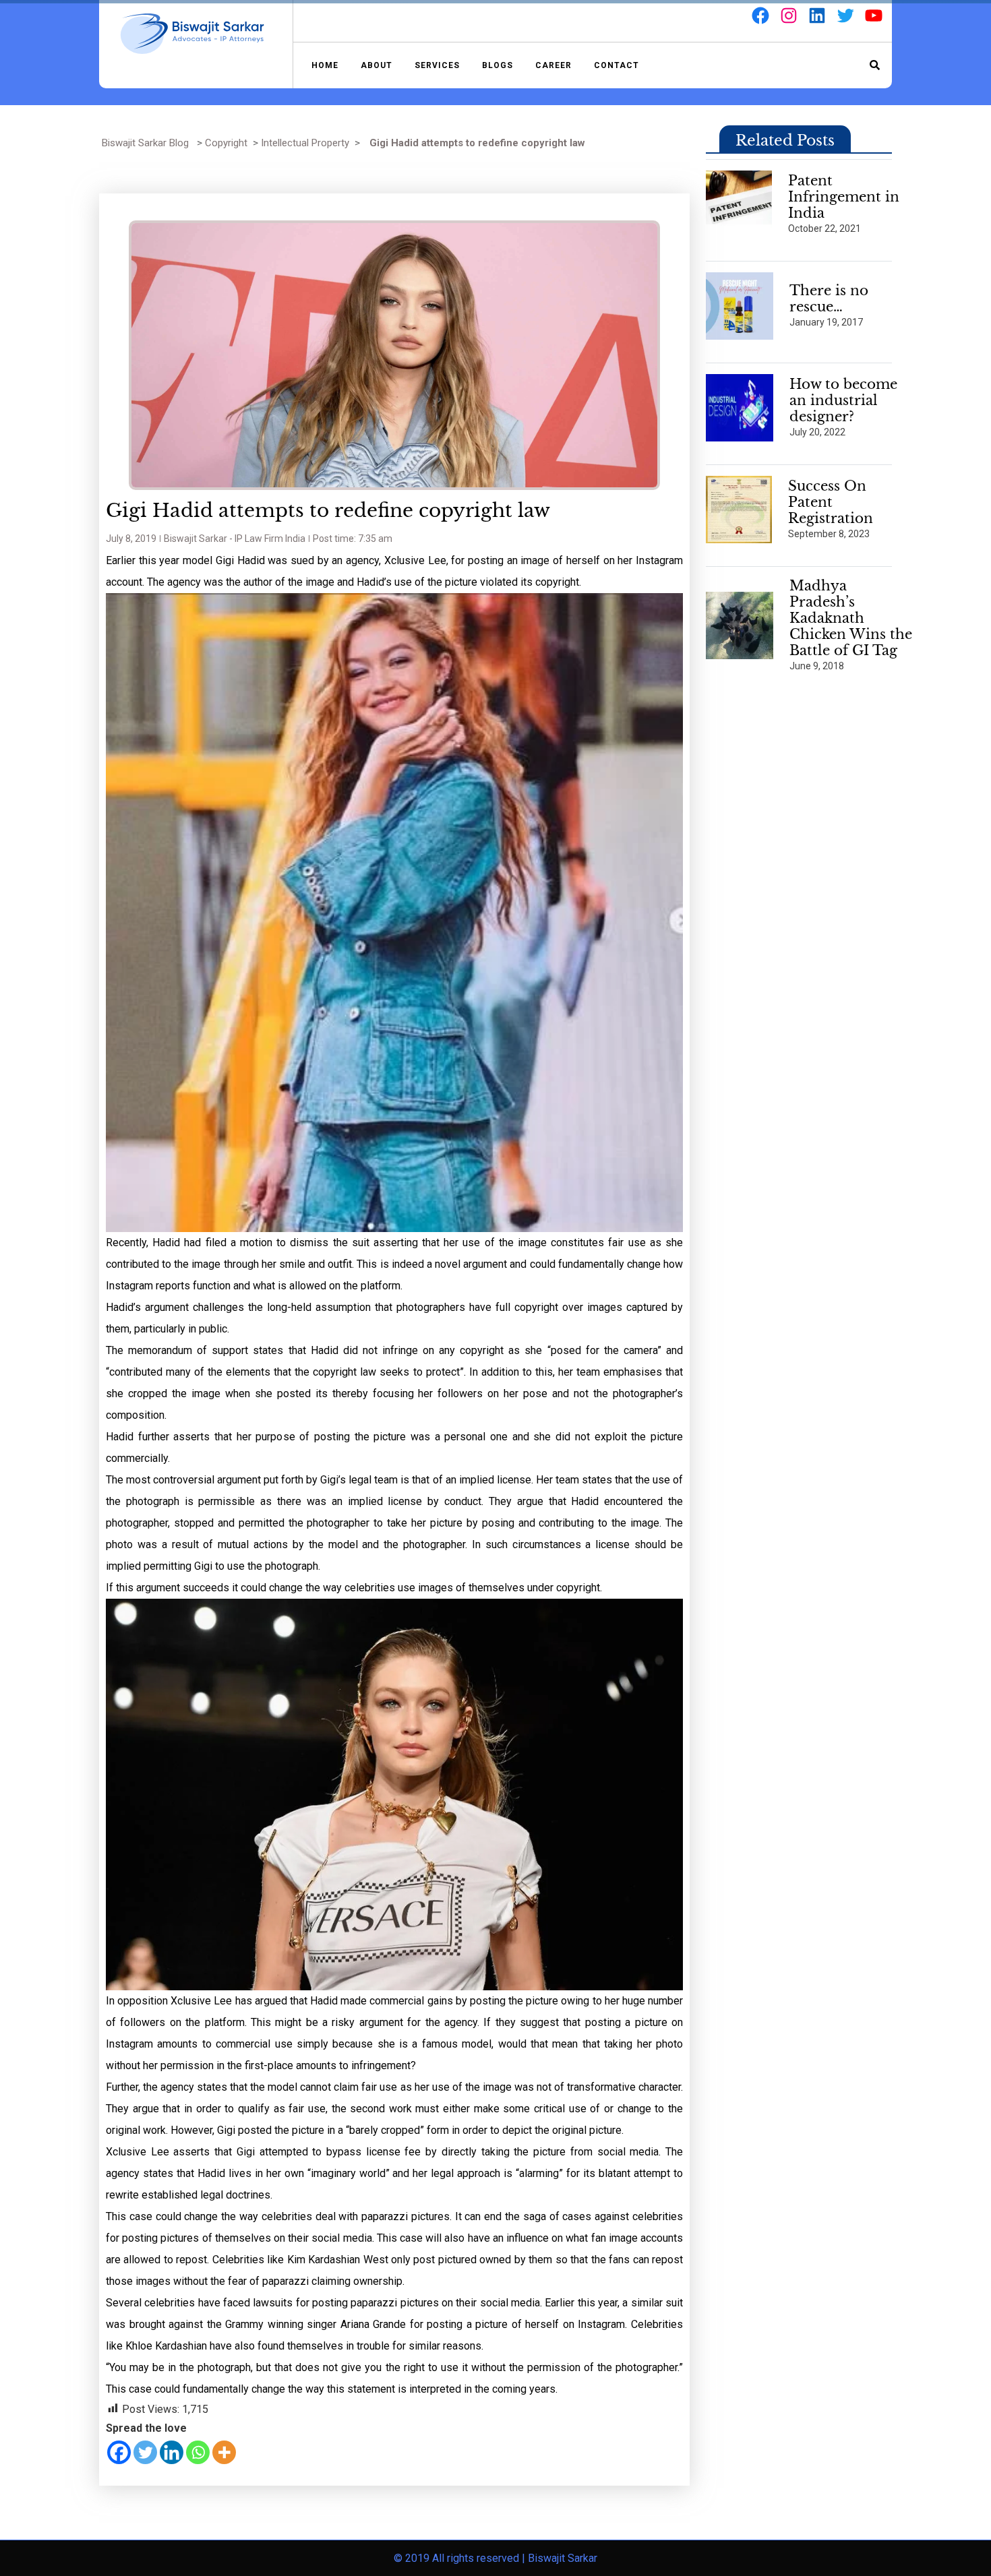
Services (437, 65)
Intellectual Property (305, 143)
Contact (617, 65)
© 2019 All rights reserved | (461, 2558)
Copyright (226, 143)
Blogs (498, 65)
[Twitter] (145, 2452)
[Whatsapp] (198, 2452)
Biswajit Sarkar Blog (145, 143)
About (377, 65)
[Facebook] (119, 2452)
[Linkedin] (172, 2452)
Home (325, 65)
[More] (224, 2452)
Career (553, 65)
